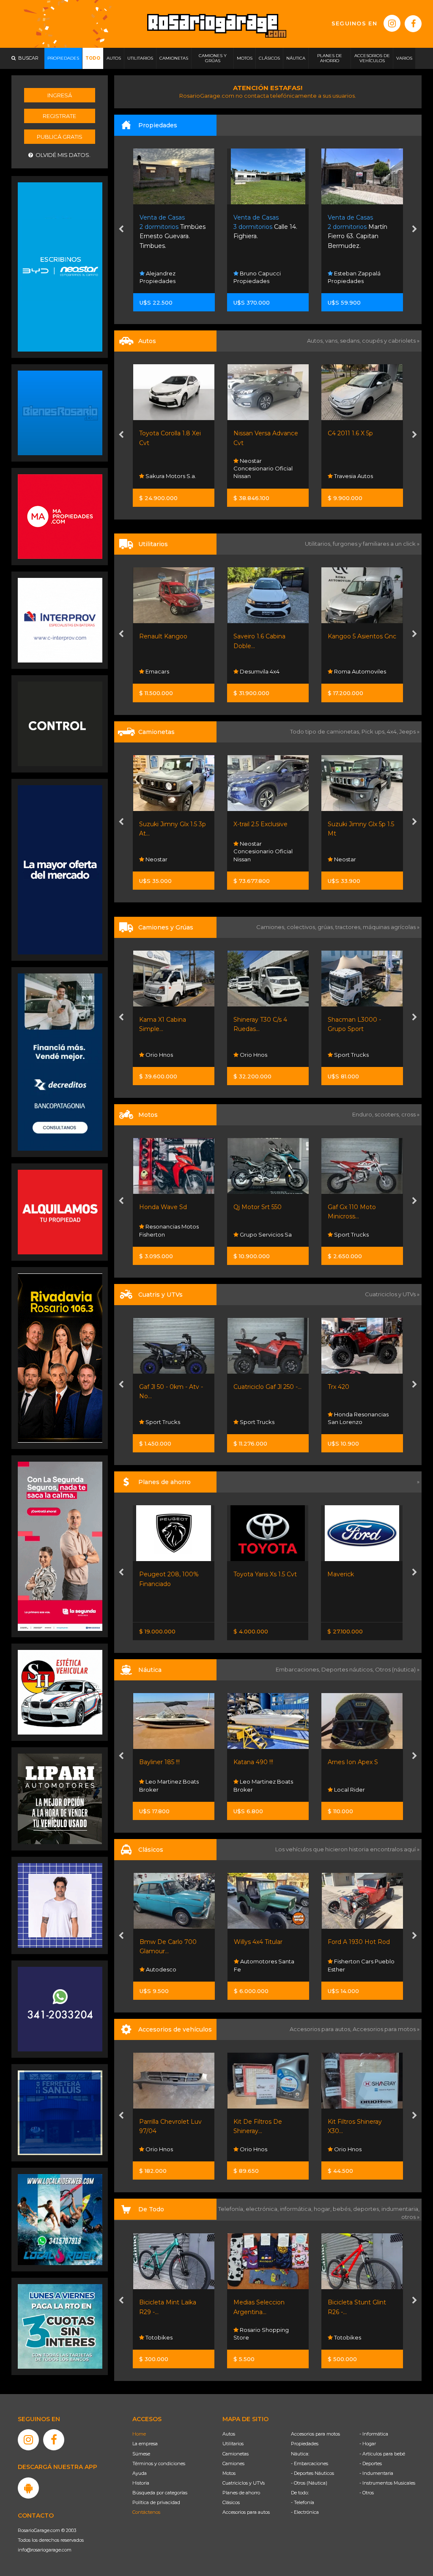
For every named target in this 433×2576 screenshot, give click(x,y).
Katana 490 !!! (159, 1762)
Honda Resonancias (361, 1422)
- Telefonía (303, 2502)
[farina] (60, 869)
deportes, (367, 2209)
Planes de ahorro (241, 2493)
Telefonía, (232, 2209)
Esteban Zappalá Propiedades (260, 277)
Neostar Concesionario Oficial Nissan (169, 468)
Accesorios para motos (384, 2029)
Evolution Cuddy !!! (355, 1762)
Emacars (345, 1969)
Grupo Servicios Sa (171, 1234)
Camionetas (236, 2454)
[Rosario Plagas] (60, 723)
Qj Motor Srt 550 (164, 1207)
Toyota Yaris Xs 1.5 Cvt (171, 1574)
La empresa (145, 2444)
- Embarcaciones (310, 2463)
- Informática (374, 2434)
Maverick (247, 1574)
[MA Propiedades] (60, 516)
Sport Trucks (257, 1055)
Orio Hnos (347, 859)
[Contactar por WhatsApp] (60, 412)
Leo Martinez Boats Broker (169, 1785)
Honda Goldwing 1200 (360, 1942)
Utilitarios (233, 2444)
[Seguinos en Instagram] (392, 23)
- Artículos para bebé (382, 2454)
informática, (297, 2209)
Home (139, 2434)
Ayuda (140, 2473)
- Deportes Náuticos (312, 2473)
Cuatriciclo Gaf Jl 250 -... (174, 1387)
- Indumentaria (376, 2473)
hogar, (323, 2209)
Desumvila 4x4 (165, 671)
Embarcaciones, (299, 1669)
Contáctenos (146, 2512)
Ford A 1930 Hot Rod (264, 1942)
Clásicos (231, 2502)
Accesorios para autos (246, 2512)
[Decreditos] (60, 1061)
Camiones (233, 2463)
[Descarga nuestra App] (28, 2488)
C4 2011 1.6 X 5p (256, 433)
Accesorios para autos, (321, 2029)
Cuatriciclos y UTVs (244, 2483)
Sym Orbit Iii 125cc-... (358, 1207)
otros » (410, 2217)
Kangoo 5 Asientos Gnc (268, 636)
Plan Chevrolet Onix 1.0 (362, 1574)
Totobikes (253, 2337)
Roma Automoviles (266, 671)
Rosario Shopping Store (167, 2334)
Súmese (141, 2454)
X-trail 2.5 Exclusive (167, 824)
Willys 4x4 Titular (164, 1942)
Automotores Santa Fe (358, 668)
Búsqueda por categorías (160, 2493)
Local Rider (255, 1790)
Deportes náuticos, (348, 1669)
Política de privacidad (156, 2502)
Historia (141, 2483)
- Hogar (368, 2444)
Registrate (59, 116)
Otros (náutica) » (397, 1669)
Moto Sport (349, 1234)
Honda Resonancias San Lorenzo (264, 1418)
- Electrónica (305, 2512)
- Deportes (371, 2463)
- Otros (367, 2493)
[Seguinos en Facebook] (413, 24)
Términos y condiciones (159, 2463)
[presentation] (121, 230)
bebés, (343, 2209)
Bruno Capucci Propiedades (163, 277)
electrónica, (263, 2209)
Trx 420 (245, 1387)
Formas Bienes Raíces (364, 281)
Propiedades (305, 2444)
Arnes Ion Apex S (259, 1762)
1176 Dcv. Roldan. (362, 227)
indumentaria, (400, 2209)
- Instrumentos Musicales (387, 2483)
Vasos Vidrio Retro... (356, 2302)
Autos (229, 2434)
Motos (229, 2473)
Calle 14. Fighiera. (171, 227)
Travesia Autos (259, 476)
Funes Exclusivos (356, 476)
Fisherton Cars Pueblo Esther (267, 1965)
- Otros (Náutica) (309, 2483)
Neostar (251, 859)
